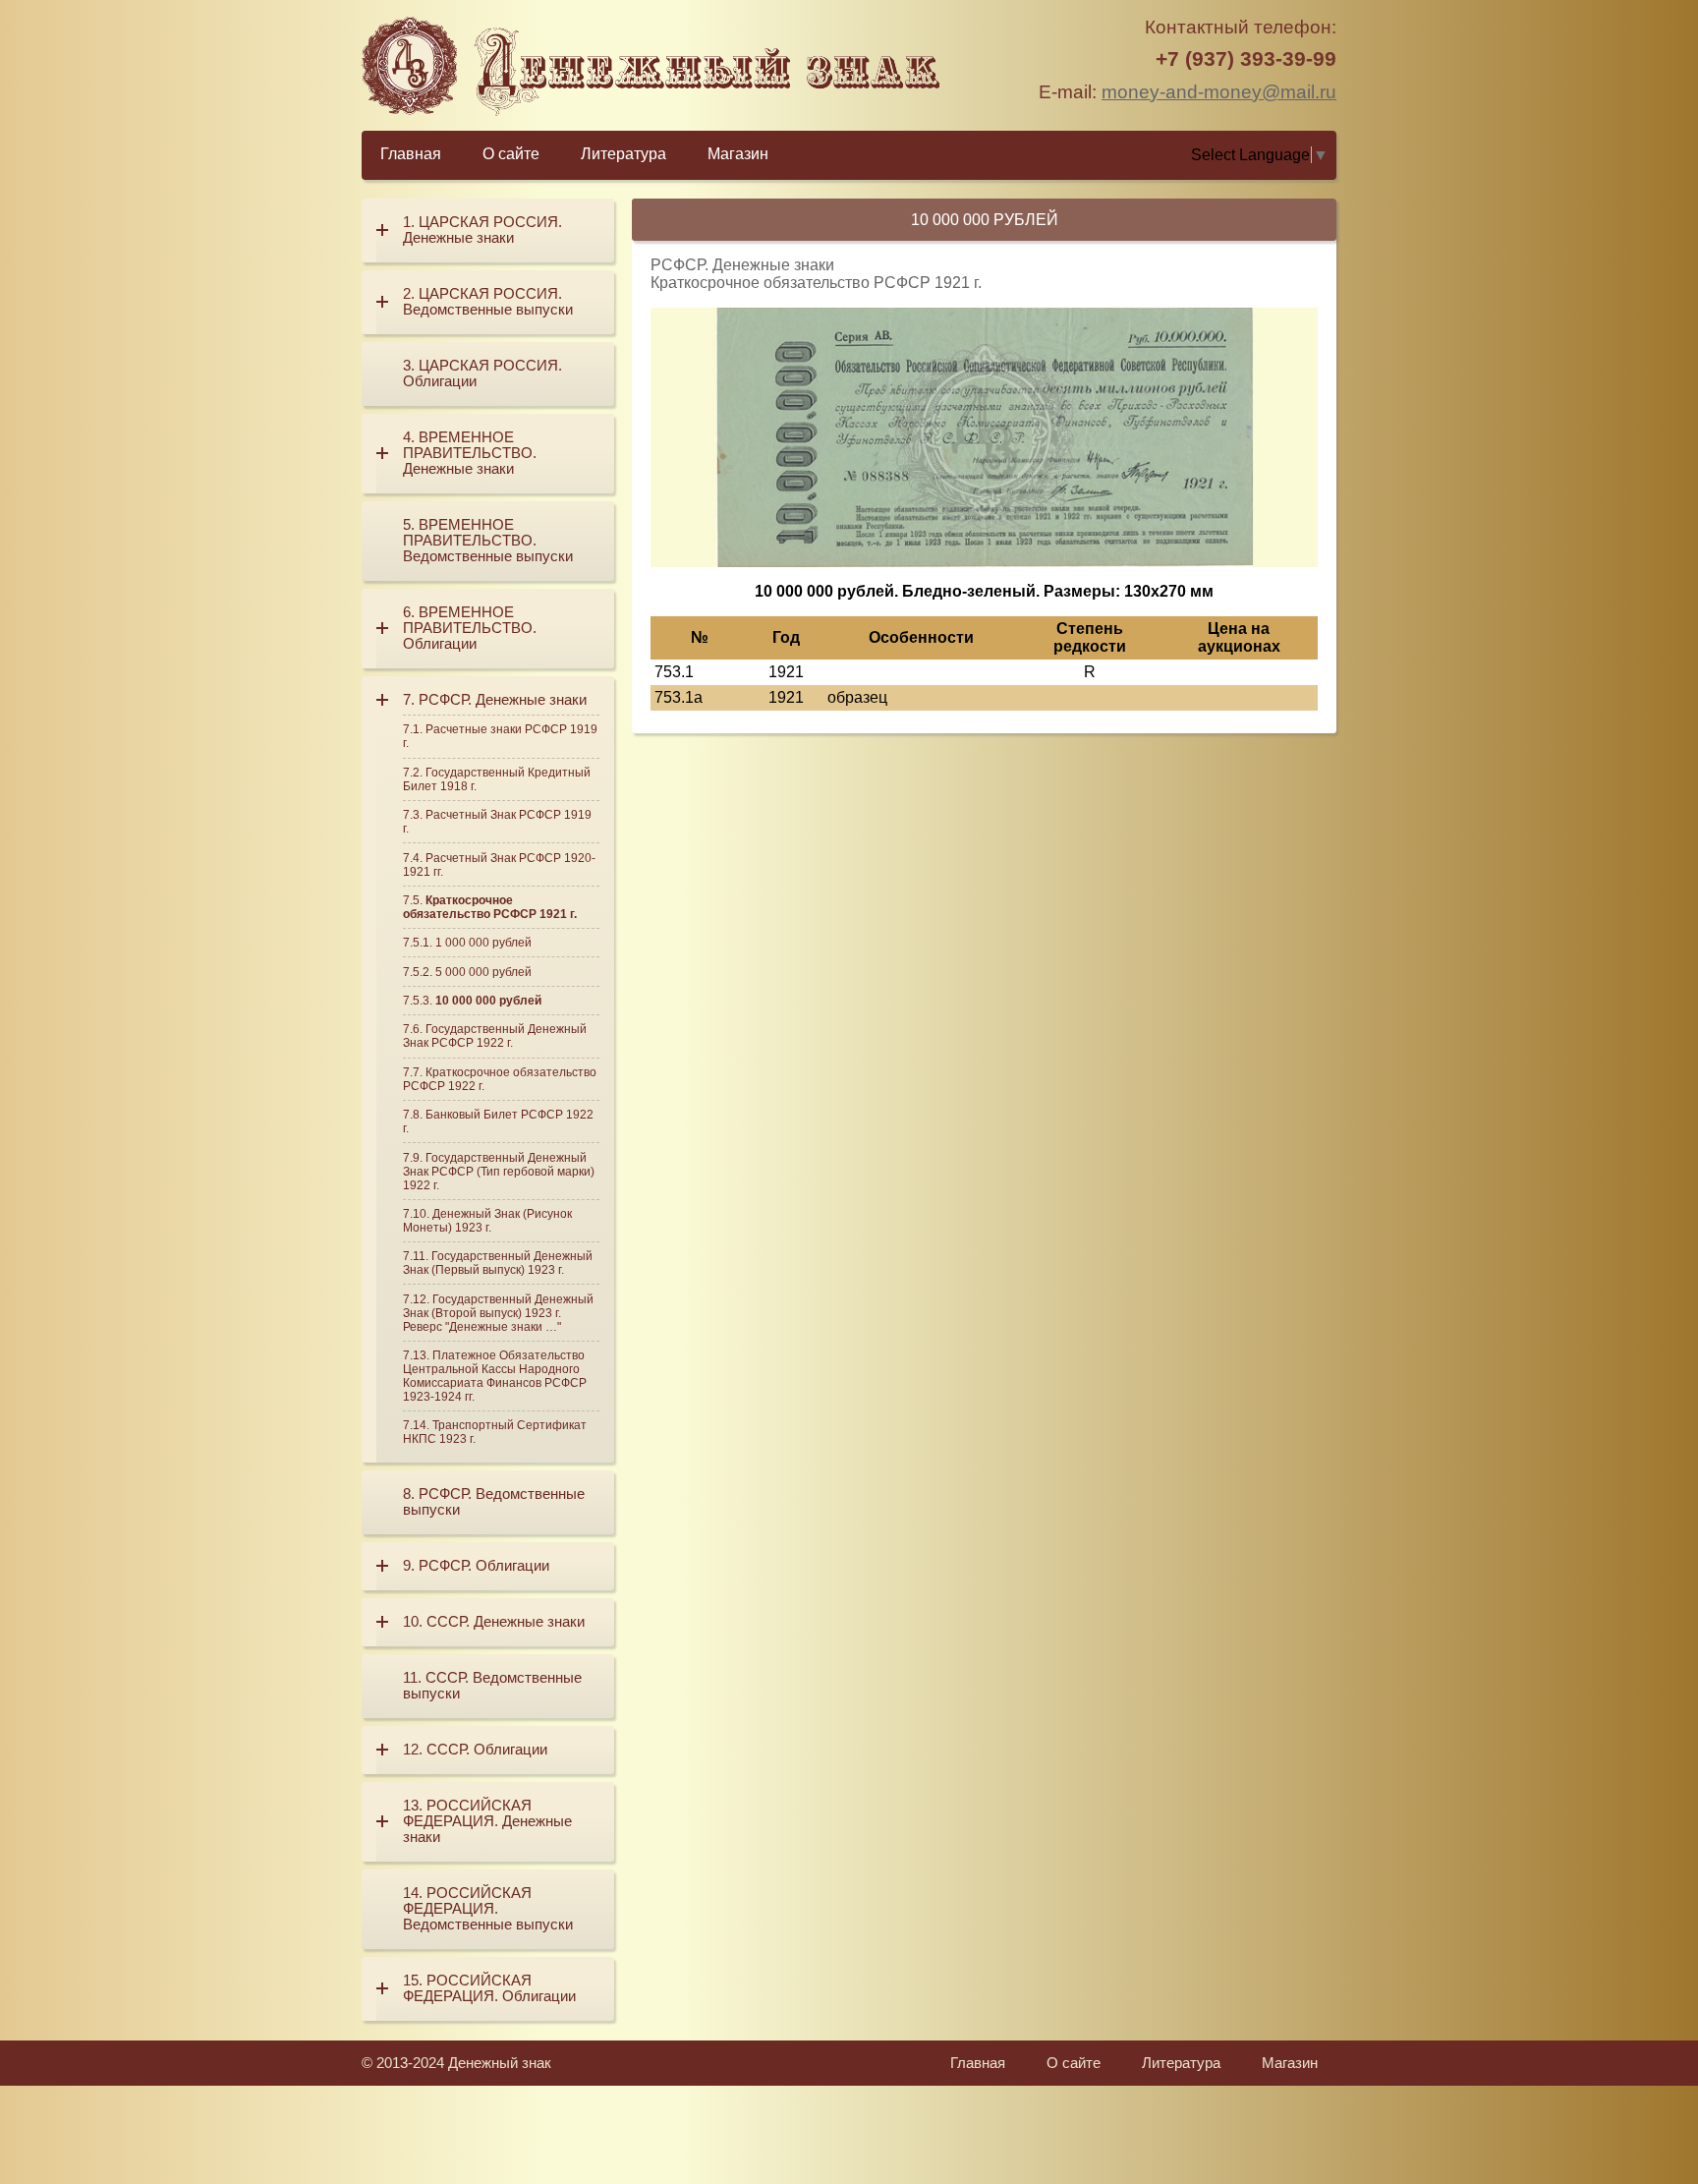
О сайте (511, 154)
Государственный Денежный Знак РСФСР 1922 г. (495, 1036)
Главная (411, 154)
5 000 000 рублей (483, 972)
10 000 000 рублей (488, 1001)
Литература (623, 154)
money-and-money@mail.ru (1219, 92)
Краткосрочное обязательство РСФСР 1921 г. (490, 907)
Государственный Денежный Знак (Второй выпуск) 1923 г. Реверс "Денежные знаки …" (498, 1313)
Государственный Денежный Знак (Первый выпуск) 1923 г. (498, 1263)
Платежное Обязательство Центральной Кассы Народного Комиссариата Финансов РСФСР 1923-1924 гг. (495, 1376)
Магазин (738, 154)
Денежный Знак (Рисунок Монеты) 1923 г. (487, 1221)
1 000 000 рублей (483, 943)
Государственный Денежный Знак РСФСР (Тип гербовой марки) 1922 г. (499, 1172)
